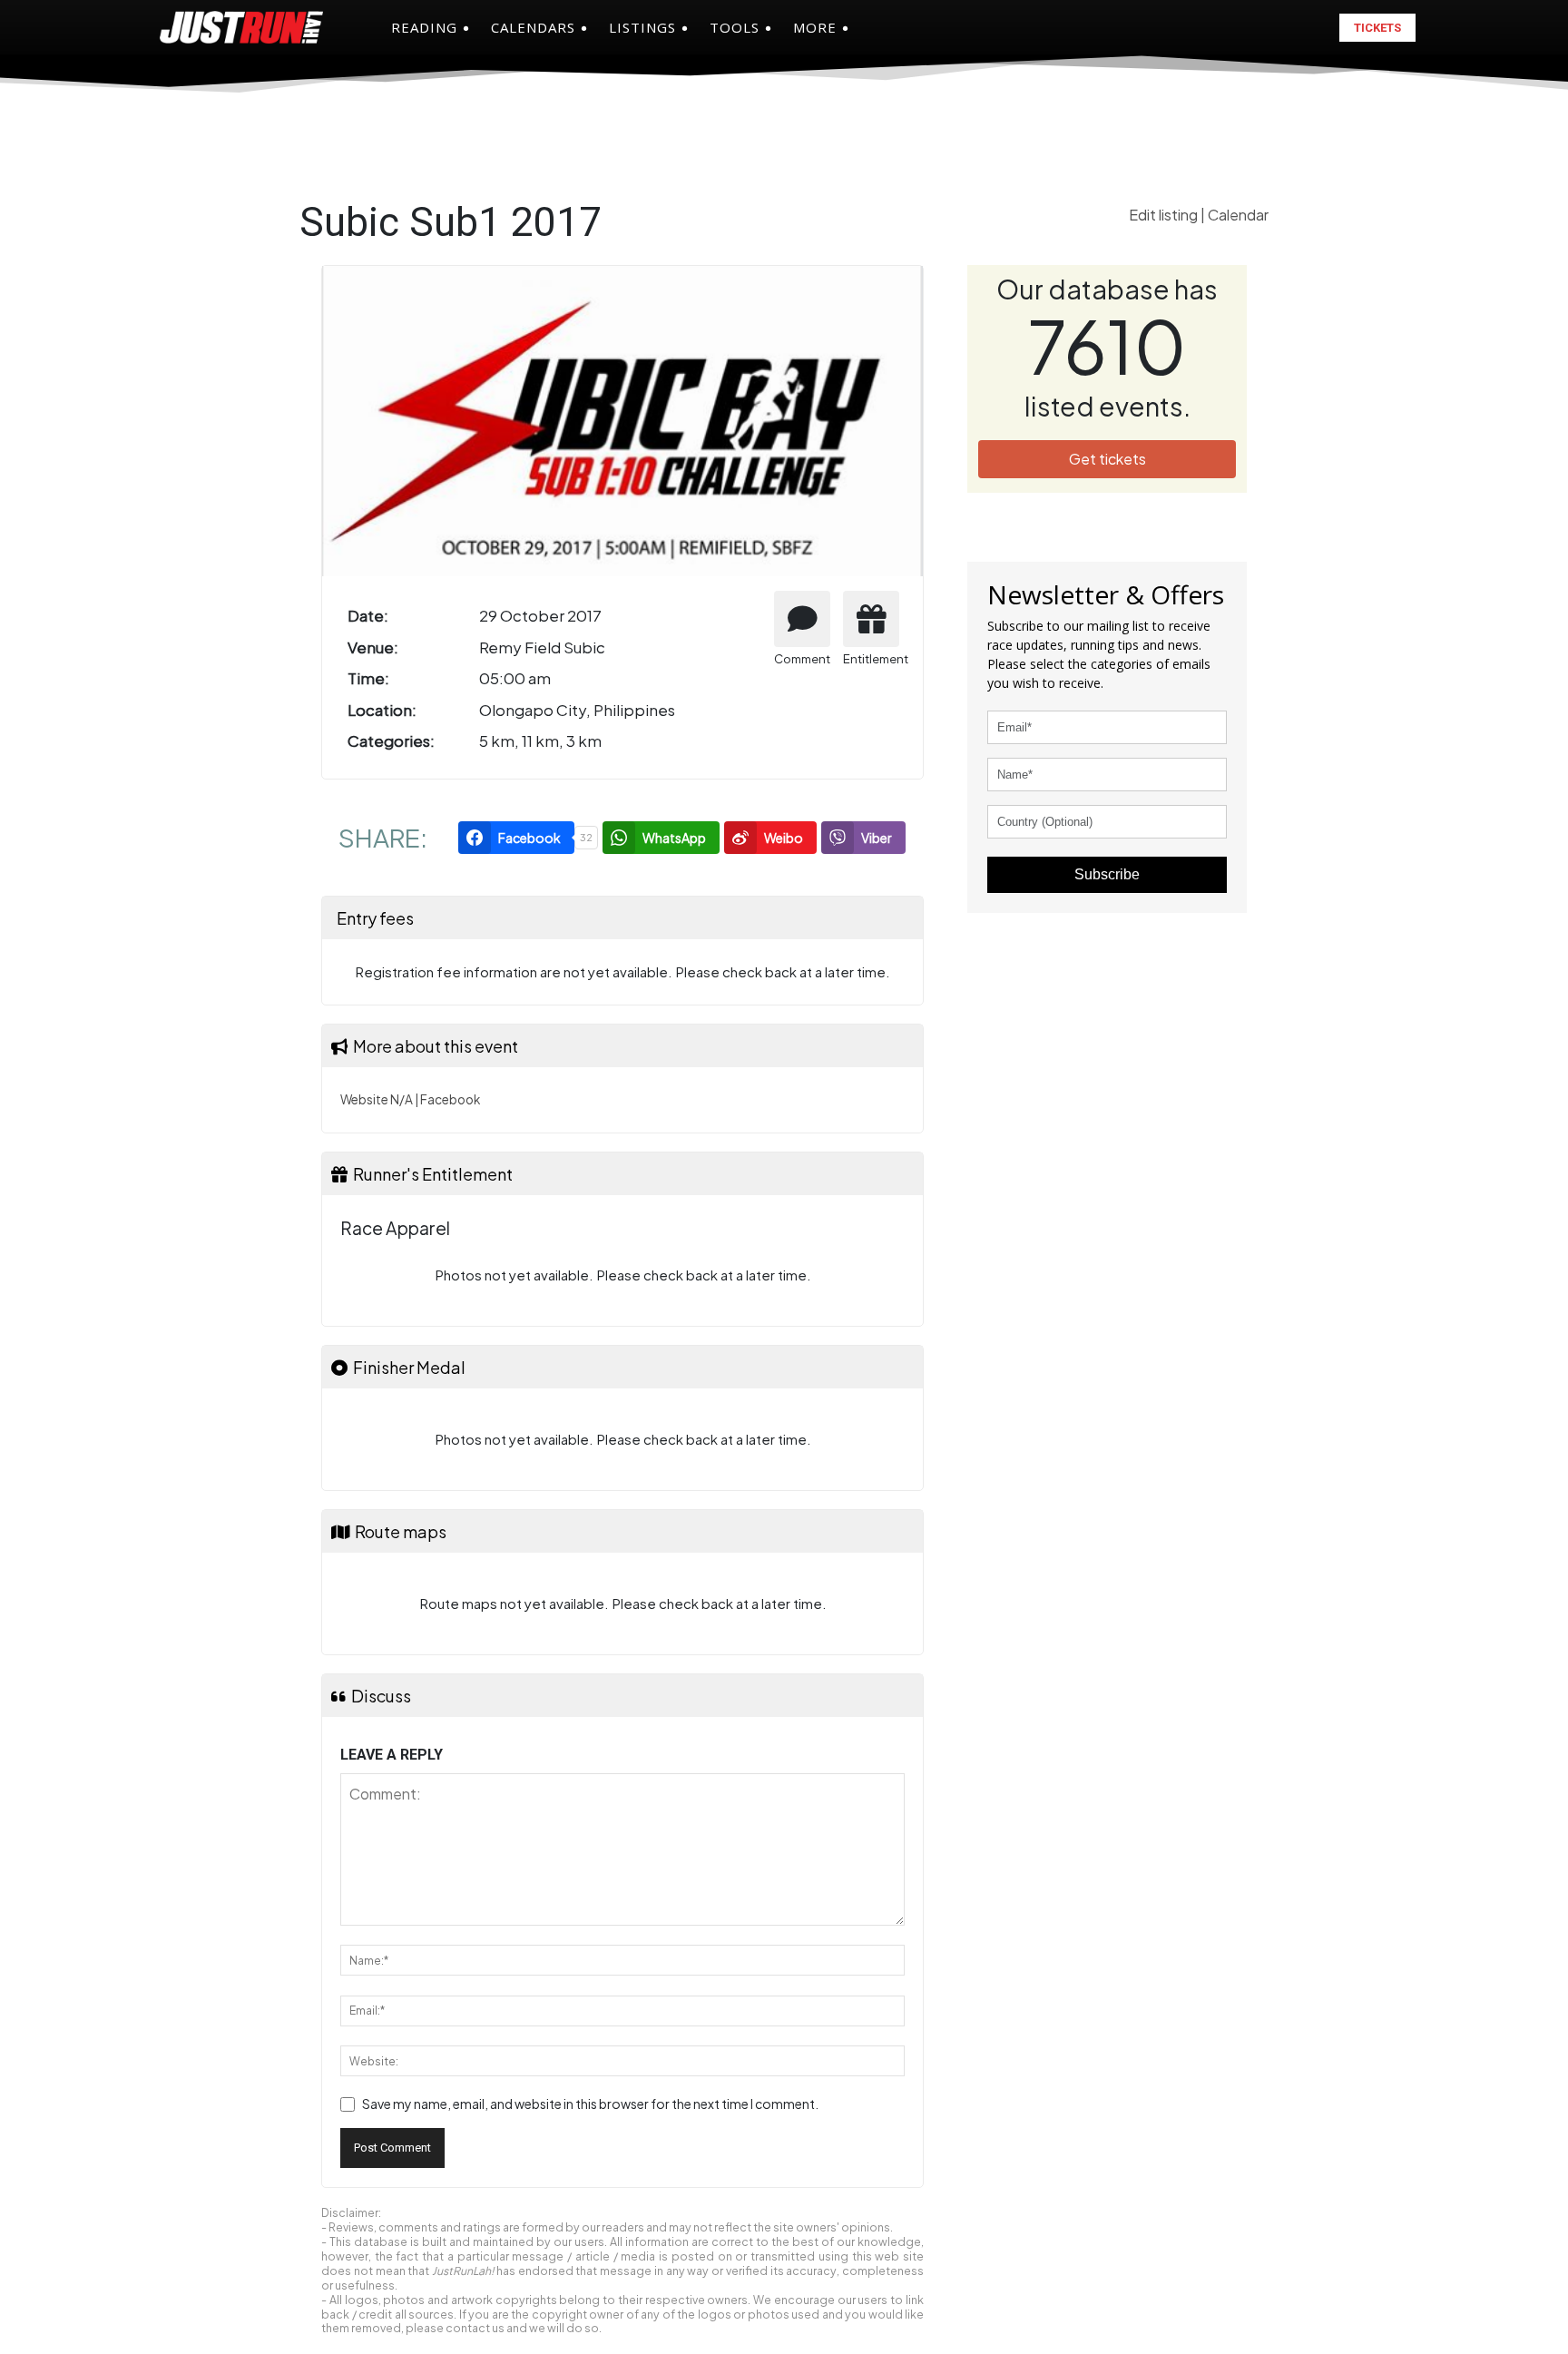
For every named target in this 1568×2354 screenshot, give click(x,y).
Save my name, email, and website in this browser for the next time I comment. (590, 2104)
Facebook (450, 1099)
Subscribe (1107, 874)
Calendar (1238, 215)
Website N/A (377, 1099)
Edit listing (1165, 215)
